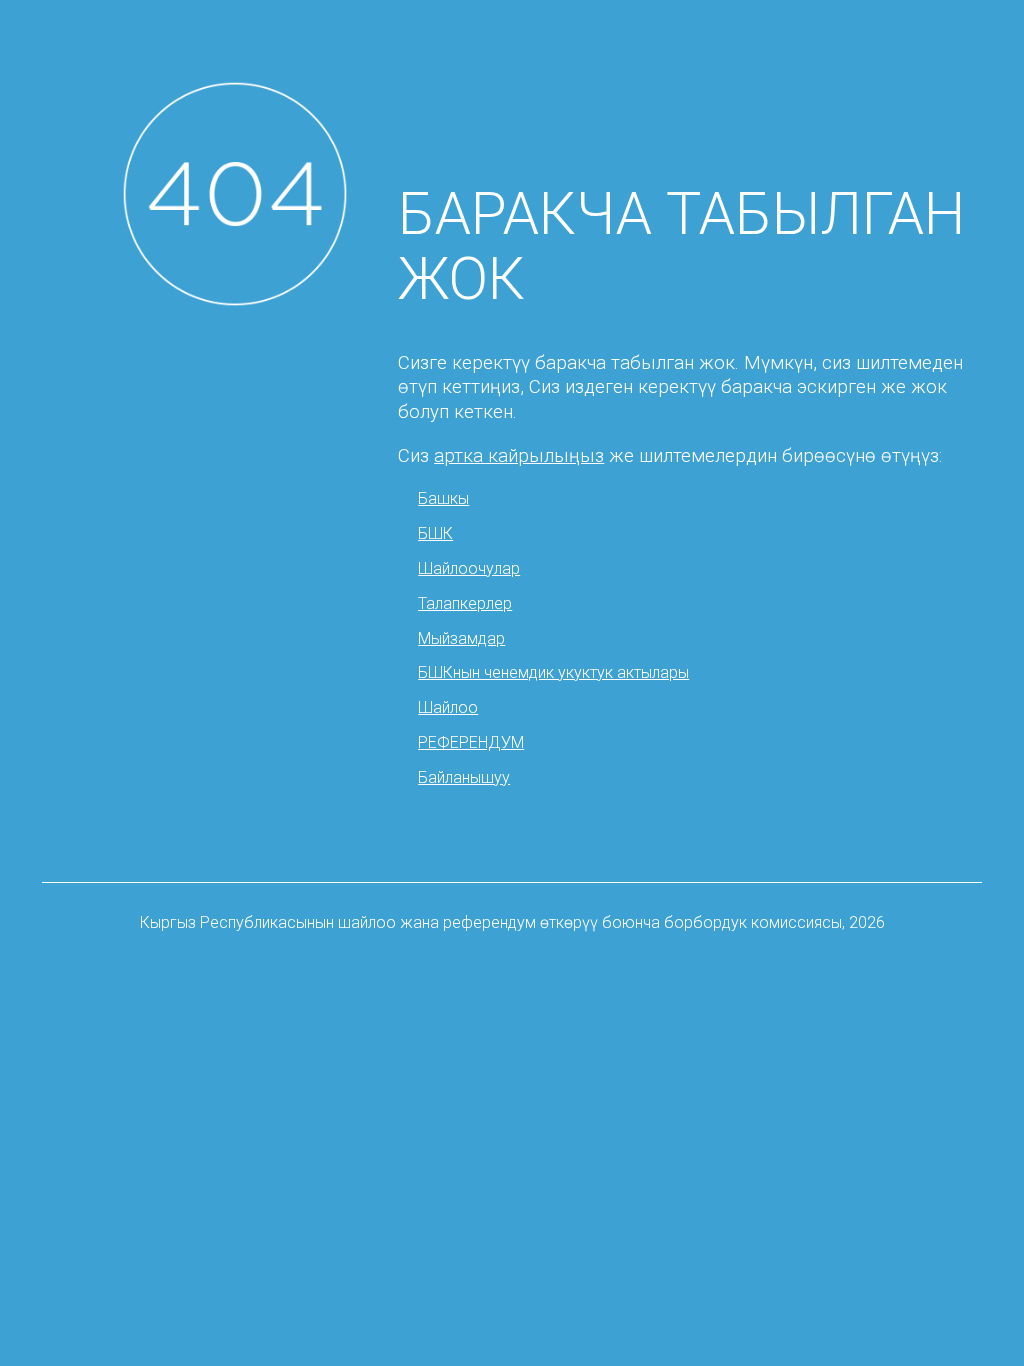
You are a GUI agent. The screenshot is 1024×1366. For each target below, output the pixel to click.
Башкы (443, 498)
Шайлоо (448, 707)
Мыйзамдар (461, 638)
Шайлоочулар (469, 568)
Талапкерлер (465, 603)
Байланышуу (464, 777)
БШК (435, 533)
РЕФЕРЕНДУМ (471, 742)
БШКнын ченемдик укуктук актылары (553, 672)
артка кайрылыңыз (519, 456)
